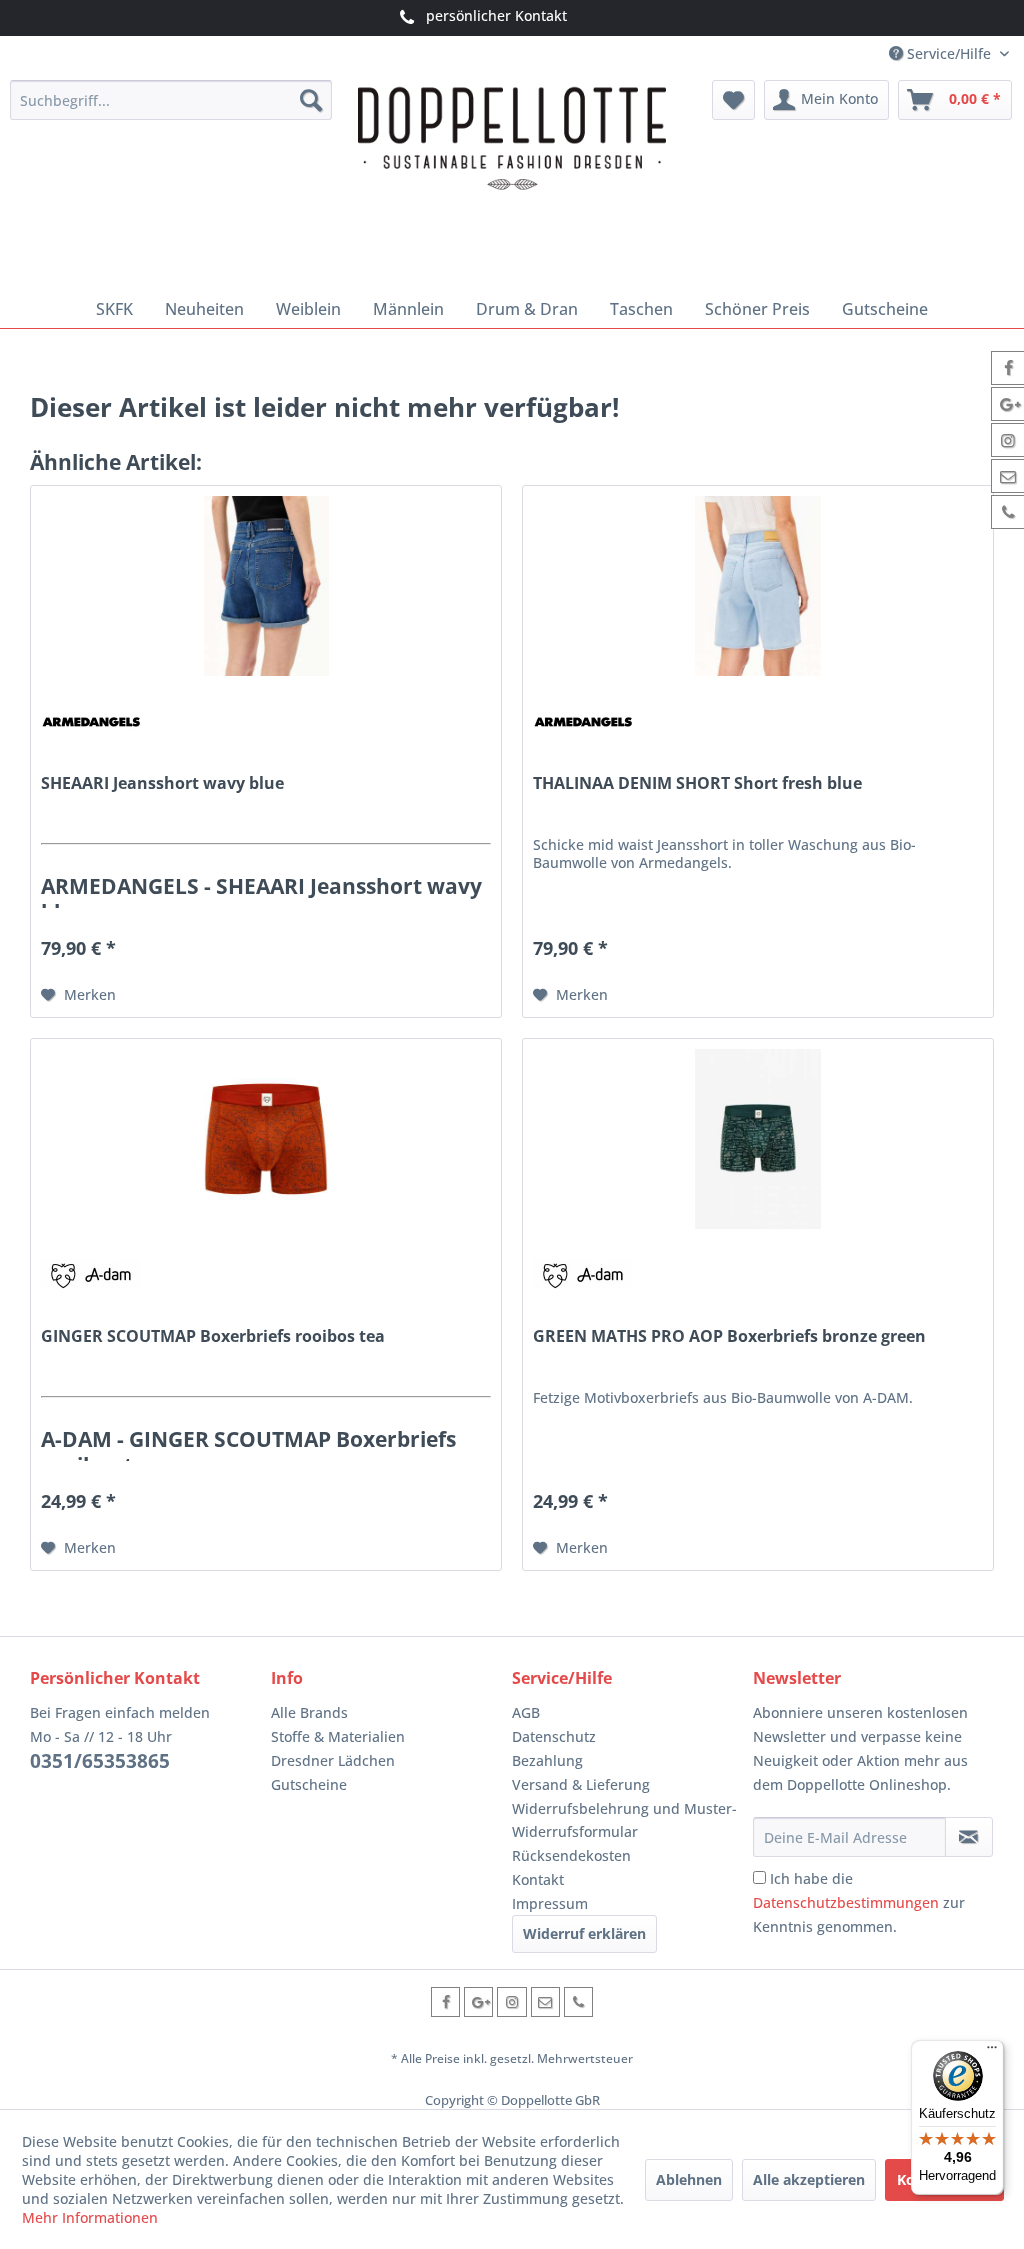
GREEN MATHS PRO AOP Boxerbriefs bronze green (729, 1336)
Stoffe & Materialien (338, 1736)
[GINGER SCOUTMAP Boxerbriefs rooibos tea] (266, 1139)
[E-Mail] (545, 2001)
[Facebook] (445, 2001)
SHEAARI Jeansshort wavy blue (162, 783)
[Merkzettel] (733, 100)
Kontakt (538, 1879)
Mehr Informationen (90, 2217)
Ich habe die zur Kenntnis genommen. (859, 1902)
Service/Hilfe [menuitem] (949, 53)
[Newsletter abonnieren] (969, 1837)
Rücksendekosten (571, 1855)
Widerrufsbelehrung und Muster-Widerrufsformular (624, 1820)
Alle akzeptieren (809, 2179)
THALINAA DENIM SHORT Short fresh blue (697, 783)
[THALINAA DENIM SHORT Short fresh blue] (758, 586)
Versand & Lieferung (581, 1784)
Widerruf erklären (584, 1933)
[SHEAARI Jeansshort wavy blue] (266, 586)
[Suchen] (311, 100)
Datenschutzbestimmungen (846, 1902)
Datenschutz (554, 1736)
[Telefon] (578, 2001)
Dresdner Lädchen (333, 1760)
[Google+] (478, 2001)
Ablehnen (689, 2179)
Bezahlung (547, 1760)
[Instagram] (511, 2001)
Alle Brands (309, 1712)
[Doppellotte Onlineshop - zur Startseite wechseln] (511, 180)
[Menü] (992, 2052)
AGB (526, 1712)
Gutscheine (309, 1784)
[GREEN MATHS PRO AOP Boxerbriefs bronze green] (758, 1139)
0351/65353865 (100, 1761)
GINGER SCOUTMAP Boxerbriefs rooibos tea (213, 1336)
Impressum (550, 1903)
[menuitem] (171, 100)
